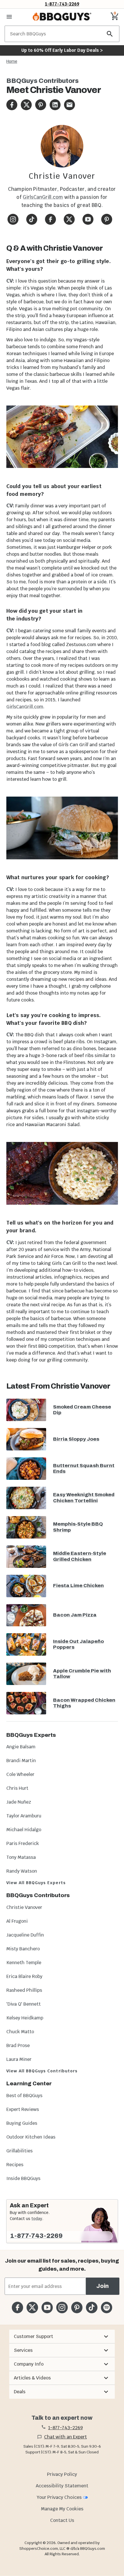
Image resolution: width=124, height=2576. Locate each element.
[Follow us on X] (32, 2307)
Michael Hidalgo (24, 1830)
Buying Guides (22, 2123)
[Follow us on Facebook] (17, 2307)
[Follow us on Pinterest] (77, 2307)
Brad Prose (18, 2045)
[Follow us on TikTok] (92, 2307)
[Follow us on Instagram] (62, 2307)
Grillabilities (19, 2151)
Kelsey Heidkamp (25, 2018)
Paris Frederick (23, 1843)
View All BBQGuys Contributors (42, 2071)
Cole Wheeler (20, 1774)
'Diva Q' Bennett (24, 2004)
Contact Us (62, 2520)
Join (103, 2286)
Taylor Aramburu (24, 1816)
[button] (62, 2337)
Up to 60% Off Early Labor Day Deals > (62, 50)
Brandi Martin (21, 1761)
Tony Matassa (21, 1857)
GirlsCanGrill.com (43, 197)
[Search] (110, 34)
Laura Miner (19, 2059)
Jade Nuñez (19, 1802)
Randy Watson (22, 1871)
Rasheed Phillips (24, 1990)
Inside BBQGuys (23, 2178)
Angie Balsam (21, 1747)
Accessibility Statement (62, 2486)
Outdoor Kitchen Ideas (31, 2137)
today (37, 2219)
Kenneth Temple (24, 1963)
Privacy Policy (62, 2474)
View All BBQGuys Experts (36, 1883)
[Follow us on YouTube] (47, 2307)
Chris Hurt (17, 1788)
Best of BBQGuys (24, 2096)
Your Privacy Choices (59, 2497)
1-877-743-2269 (62, 4)
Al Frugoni (17, 1921)
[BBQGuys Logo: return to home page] (62, 17)
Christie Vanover (24, 1907)
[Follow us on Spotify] (107, 2307)
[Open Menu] (9, 17)
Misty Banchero (23, 1949)
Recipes (15, 2165)
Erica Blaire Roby (24, 1976)
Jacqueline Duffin (25, 1935)
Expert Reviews (23, 2109)
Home (12, 61)
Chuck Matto (20, 2032)
